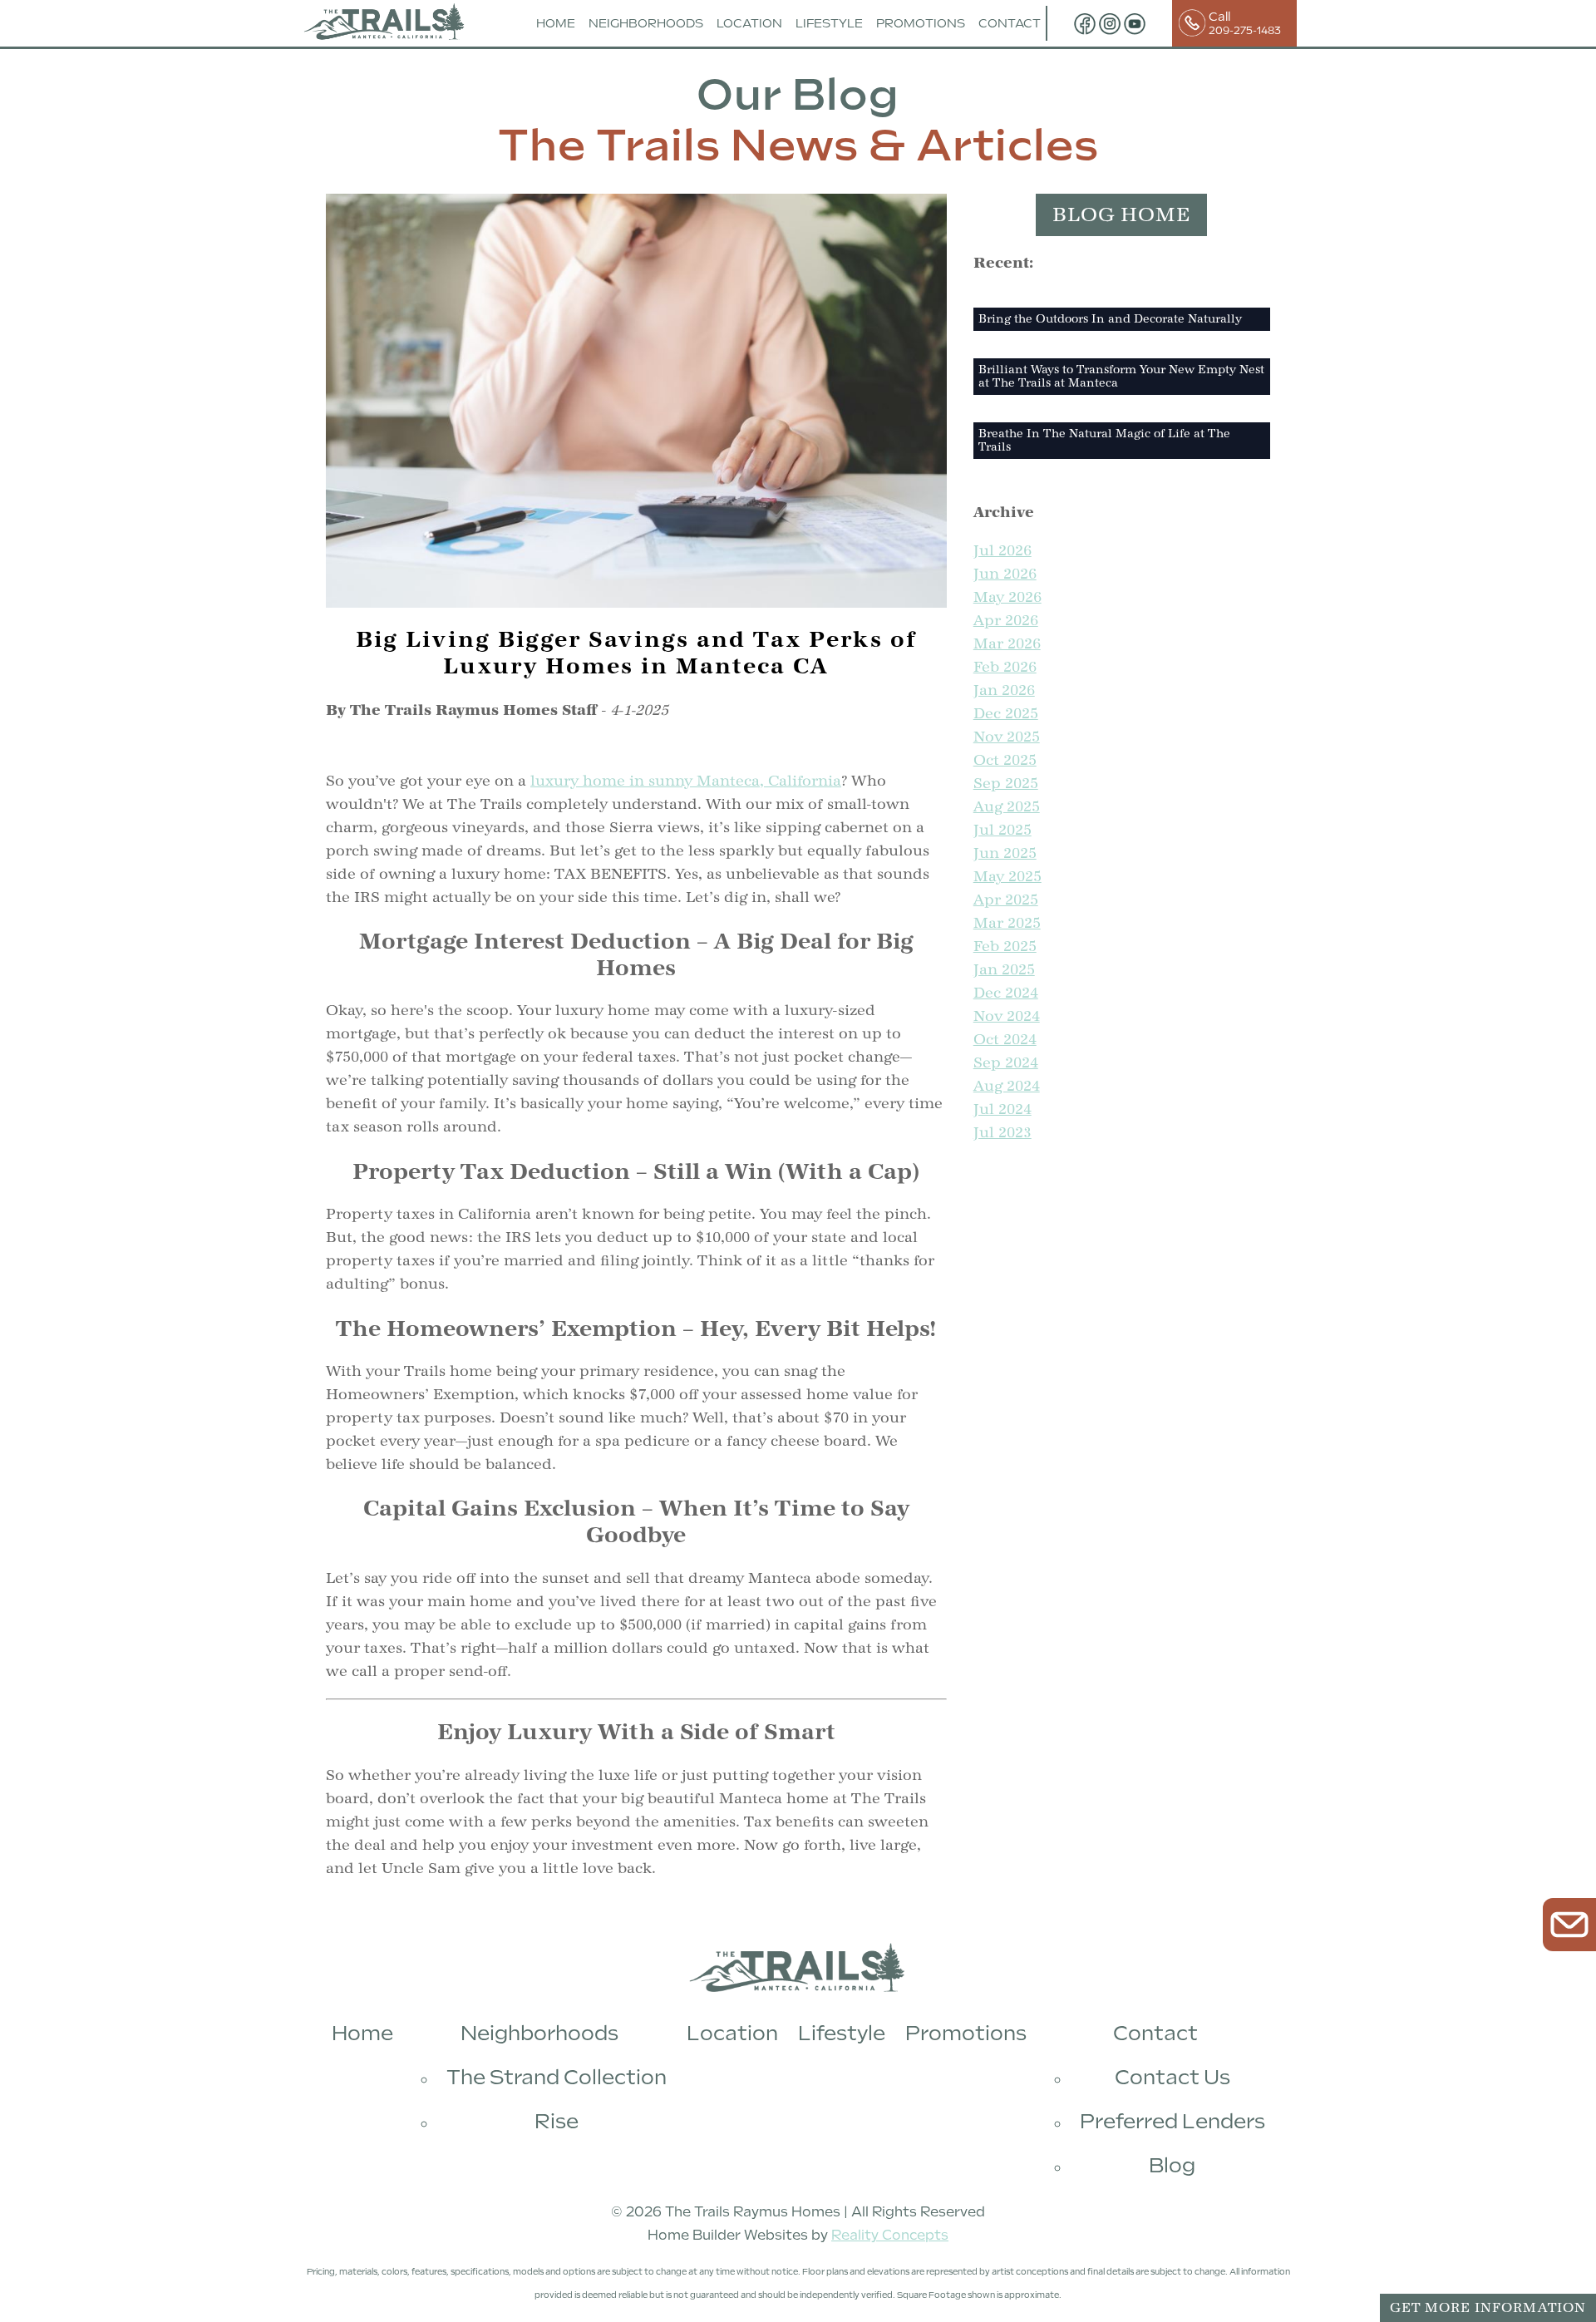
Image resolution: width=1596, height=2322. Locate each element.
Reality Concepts (890, 2235)
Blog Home (1121, 215)
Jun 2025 (1005, 853)
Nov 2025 (1007, 737)
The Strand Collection (557, 2077)
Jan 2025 (1004, 970)
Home (556, 23)
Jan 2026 (1004, 690)
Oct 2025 (1005, 760)
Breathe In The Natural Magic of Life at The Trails (1104, 441)
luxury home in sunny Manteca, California (686, 781)
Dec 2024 (1006, 993)
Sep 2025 (1006, 784)
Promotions (921, 23)
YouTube (1135, 23)
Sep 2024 (1006, 1063)
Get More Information (1488, 2308)
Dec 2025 (1006, 714)
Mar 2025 (1007, 923)
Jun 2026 (1005, 574)
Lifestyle (829, 23)
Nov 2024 (1007, 1016)
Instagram (1110, 23)
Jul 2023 (1002, 1133)
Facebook (1085, 23)
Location (749, 23)
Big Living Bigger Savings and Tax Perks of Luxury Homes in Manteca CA (636, 653)
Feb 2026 (1005, 667)
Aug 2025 (1007, 807)
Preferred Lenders (1172, 2121)
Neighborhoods (646, 23)
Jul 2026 (1002, 551)
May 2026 (1007, 597)
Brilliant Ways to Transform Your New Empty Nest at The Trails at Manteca (1121, 377)
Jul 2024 (1002, 1109)
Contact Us (1172, 2077)
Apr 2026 (1006, 621)
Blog (1172, 2165)
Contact (1010, 23)
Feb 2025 (1005, 947)
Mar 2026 (1007, 644)
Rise (557, 2121)
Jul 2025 (1002, 830)
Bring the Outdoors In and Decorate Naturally (1110, 319)
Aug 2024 (1007, 1086)
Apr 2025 (1006, 900)
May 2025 (1007, 877)
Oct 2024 (1005, 1040)
